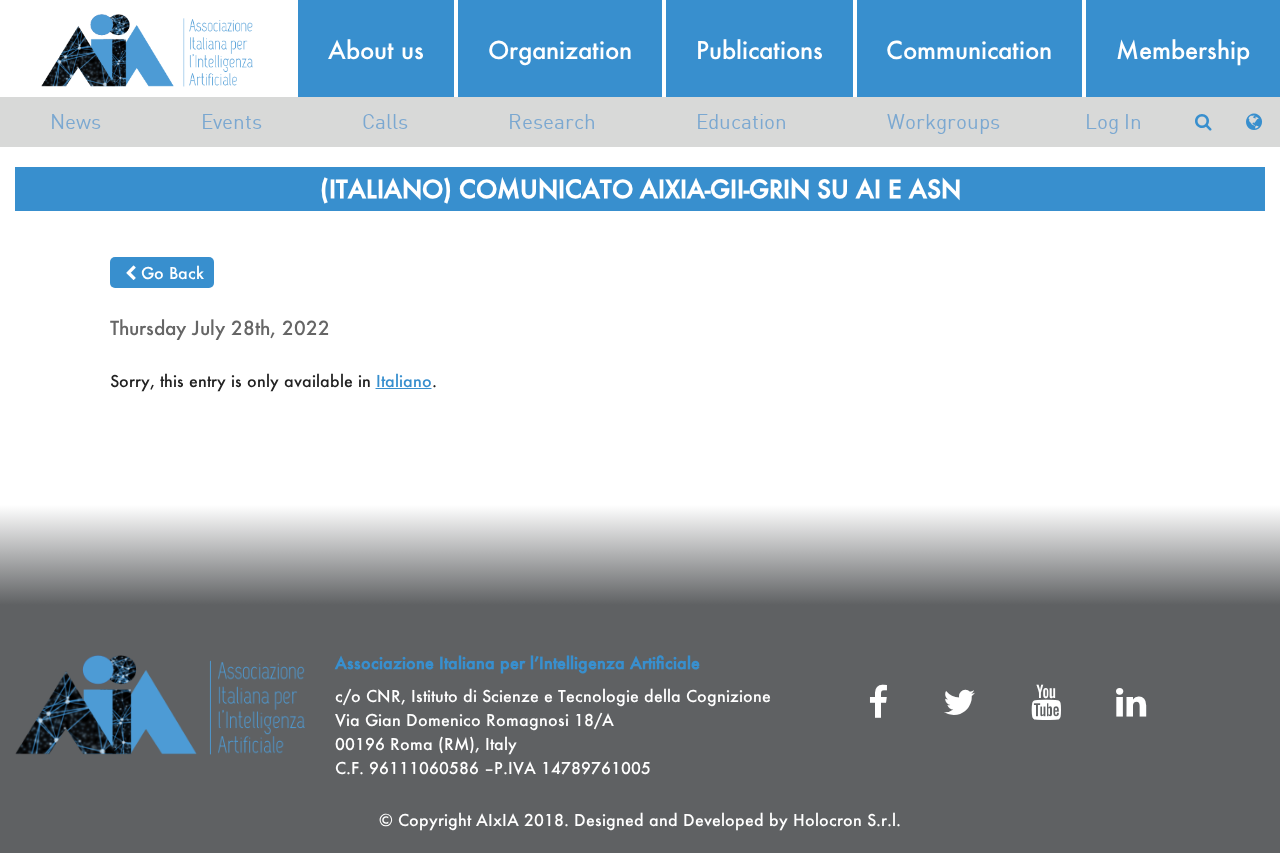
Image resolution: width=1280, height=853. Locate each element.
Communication (969, 50)
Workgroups (943, 121)
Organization (560, 50)
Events (231, 121)
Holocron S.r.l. (847, 819)
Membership (1183, 50)
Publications (759, 50)
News (75, 121)
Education (741, 121)
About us (376, 50)
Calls (385, 121)
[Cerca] (1203, 121)
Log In (1113, 121)
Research (552, 121)
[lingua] (1254, 121)
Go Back (172, 272)
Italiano (404, 380)
